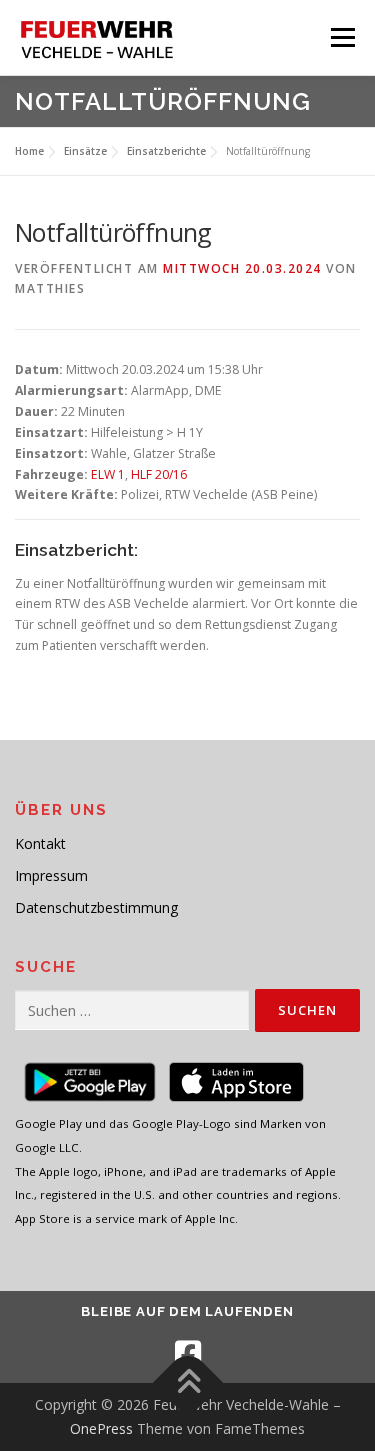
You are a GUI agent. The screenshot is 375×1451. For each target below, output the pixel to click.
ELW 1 (108, 474)
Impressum (51, 875)
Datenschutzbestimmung (96, 907)
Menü (341, 37)
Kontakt (40, 843)
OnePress (101, 1428)
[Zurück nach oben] (187, 1383)
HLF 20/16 (159, 474)
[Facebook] (188, 1354)
